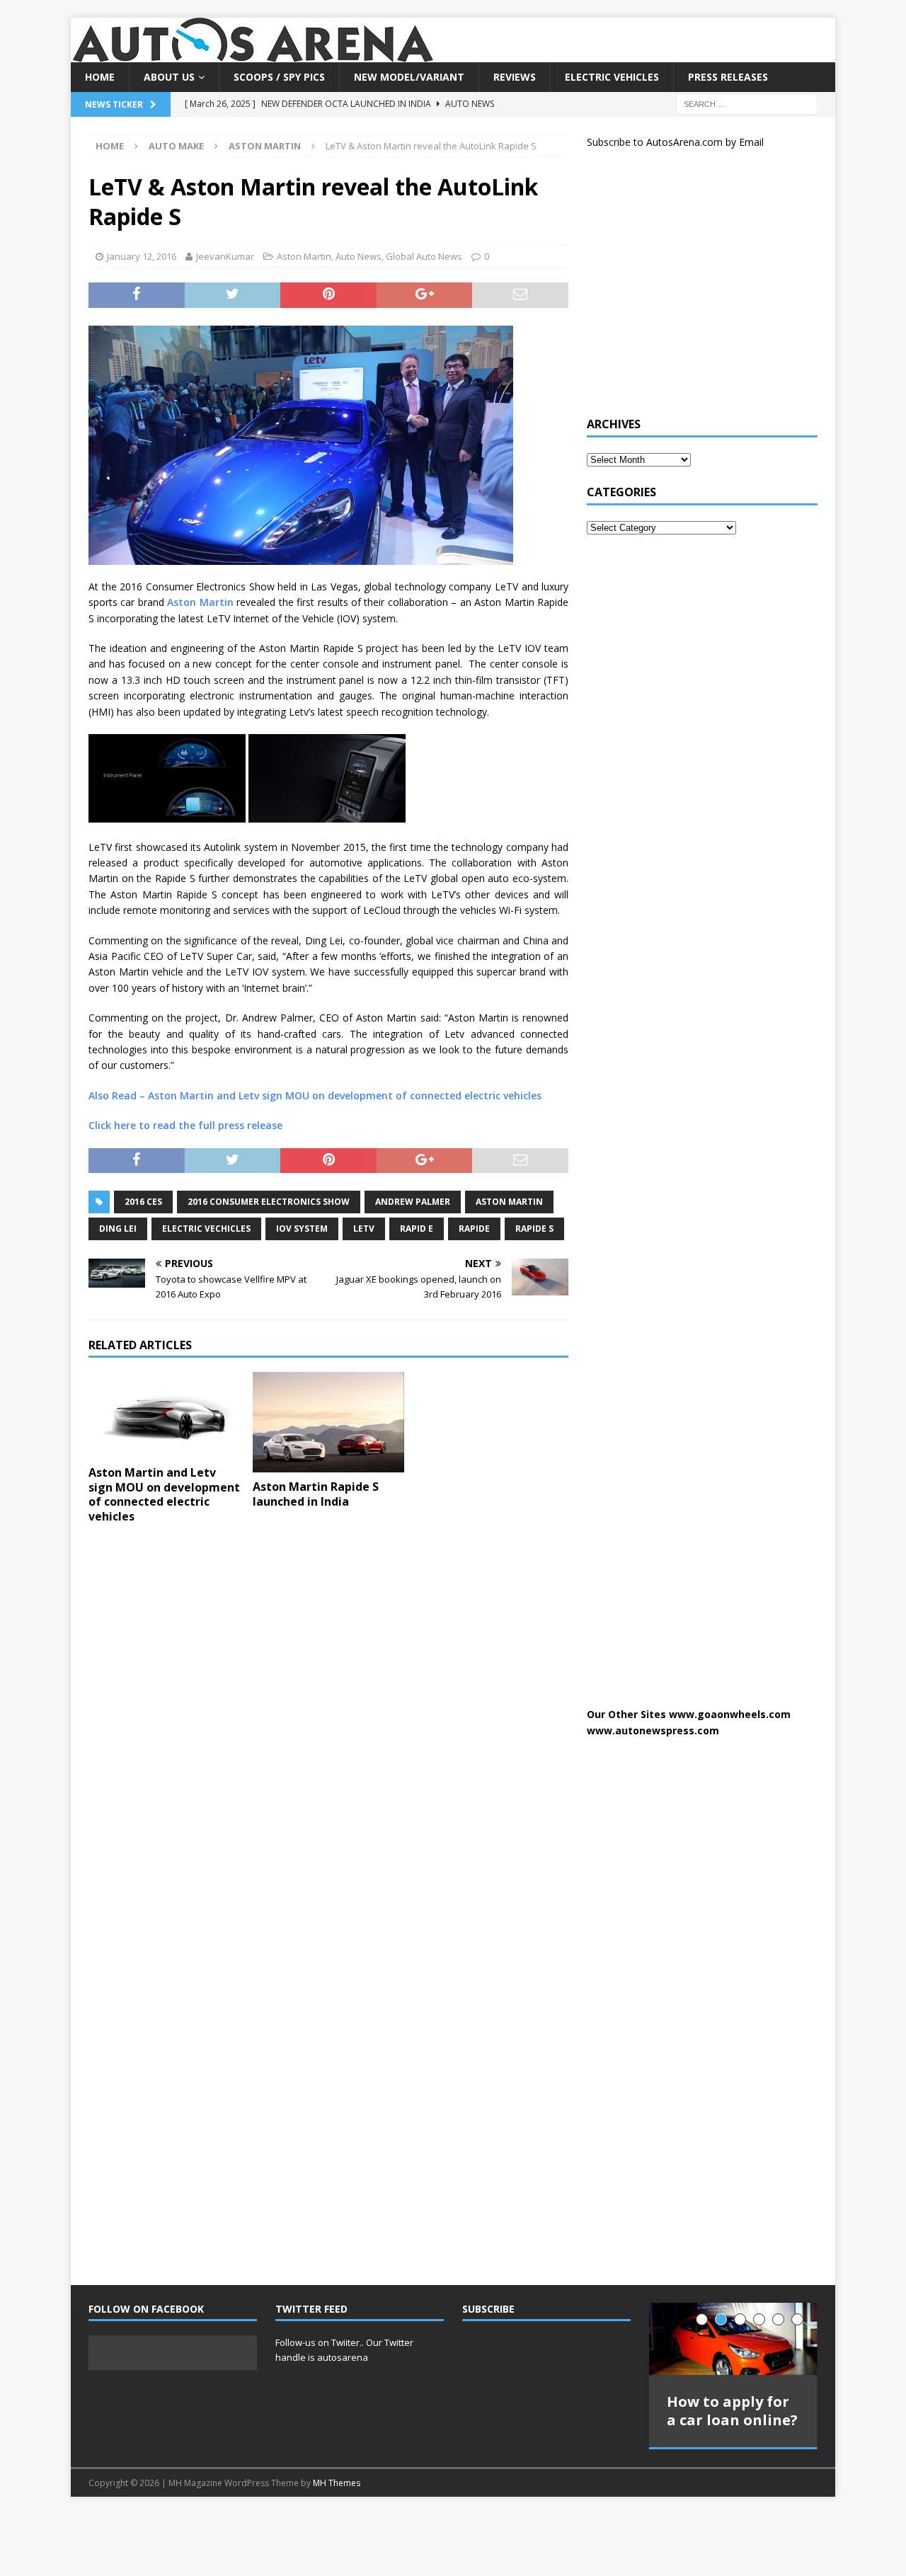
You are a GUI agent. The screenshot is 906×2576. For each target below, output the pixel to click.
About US (169, 77)
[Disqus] (328, 1719)
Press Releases (728, 77)
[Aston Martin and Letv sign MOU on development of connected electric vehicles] (165, 1415)
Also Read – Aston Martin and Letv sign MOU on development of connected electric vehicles (315, 1095)
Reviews (515, 77)
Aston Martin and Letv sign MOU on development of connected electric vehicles (164, 1494)
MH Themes (337, 2483)
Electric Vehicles (612, 77)
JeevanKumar (225, 256)
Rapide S (534, 1229)
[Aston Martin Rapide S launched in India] (329, 1422)
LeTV (364, 1229)
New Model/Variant (409, 77)
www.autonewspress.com (653, 1730)
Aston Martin (304, 256)
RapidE (474, 1229)
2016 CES (143, 1202)
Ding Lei (118, 1229)
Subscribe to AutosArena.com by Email (675, 142)
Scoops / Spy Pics (279, 77)
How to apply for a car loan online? (732, 2411)
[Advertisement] (693, 289)
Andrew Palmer (413, 1202)
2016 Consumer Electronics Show (269, 1202)
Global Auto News (424, 256)
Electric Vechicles (206, 1229)
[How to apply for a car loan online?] (733, 2339)
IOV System (302, 1229)
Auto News (359, 256)
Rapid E (417, 1229)
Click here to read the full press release (185, 1125)
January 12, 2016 (142, 256)
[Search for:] (747, 104)
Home (100, 77)
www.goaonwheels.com (730, 1714)
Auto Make (176, 146)
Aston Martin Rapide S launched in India (316, 1494)
